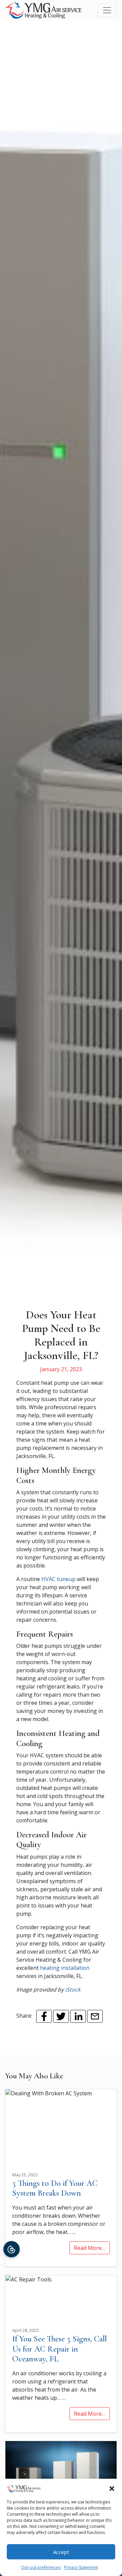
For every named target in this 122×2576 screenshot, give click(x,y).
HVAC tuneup (58, 1579)
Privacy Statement (81, 2567)
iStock (73, 1990)
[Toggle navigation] (107, 10)
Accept (61, 2552)
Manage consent (12, 2249)
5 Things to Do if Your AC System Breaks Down (55, 2188)
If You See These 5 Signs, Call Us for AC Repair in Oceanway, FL (59, 2349)
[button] (112, 2488)
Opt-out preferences (41, 2567)
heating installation (65, 1968)
